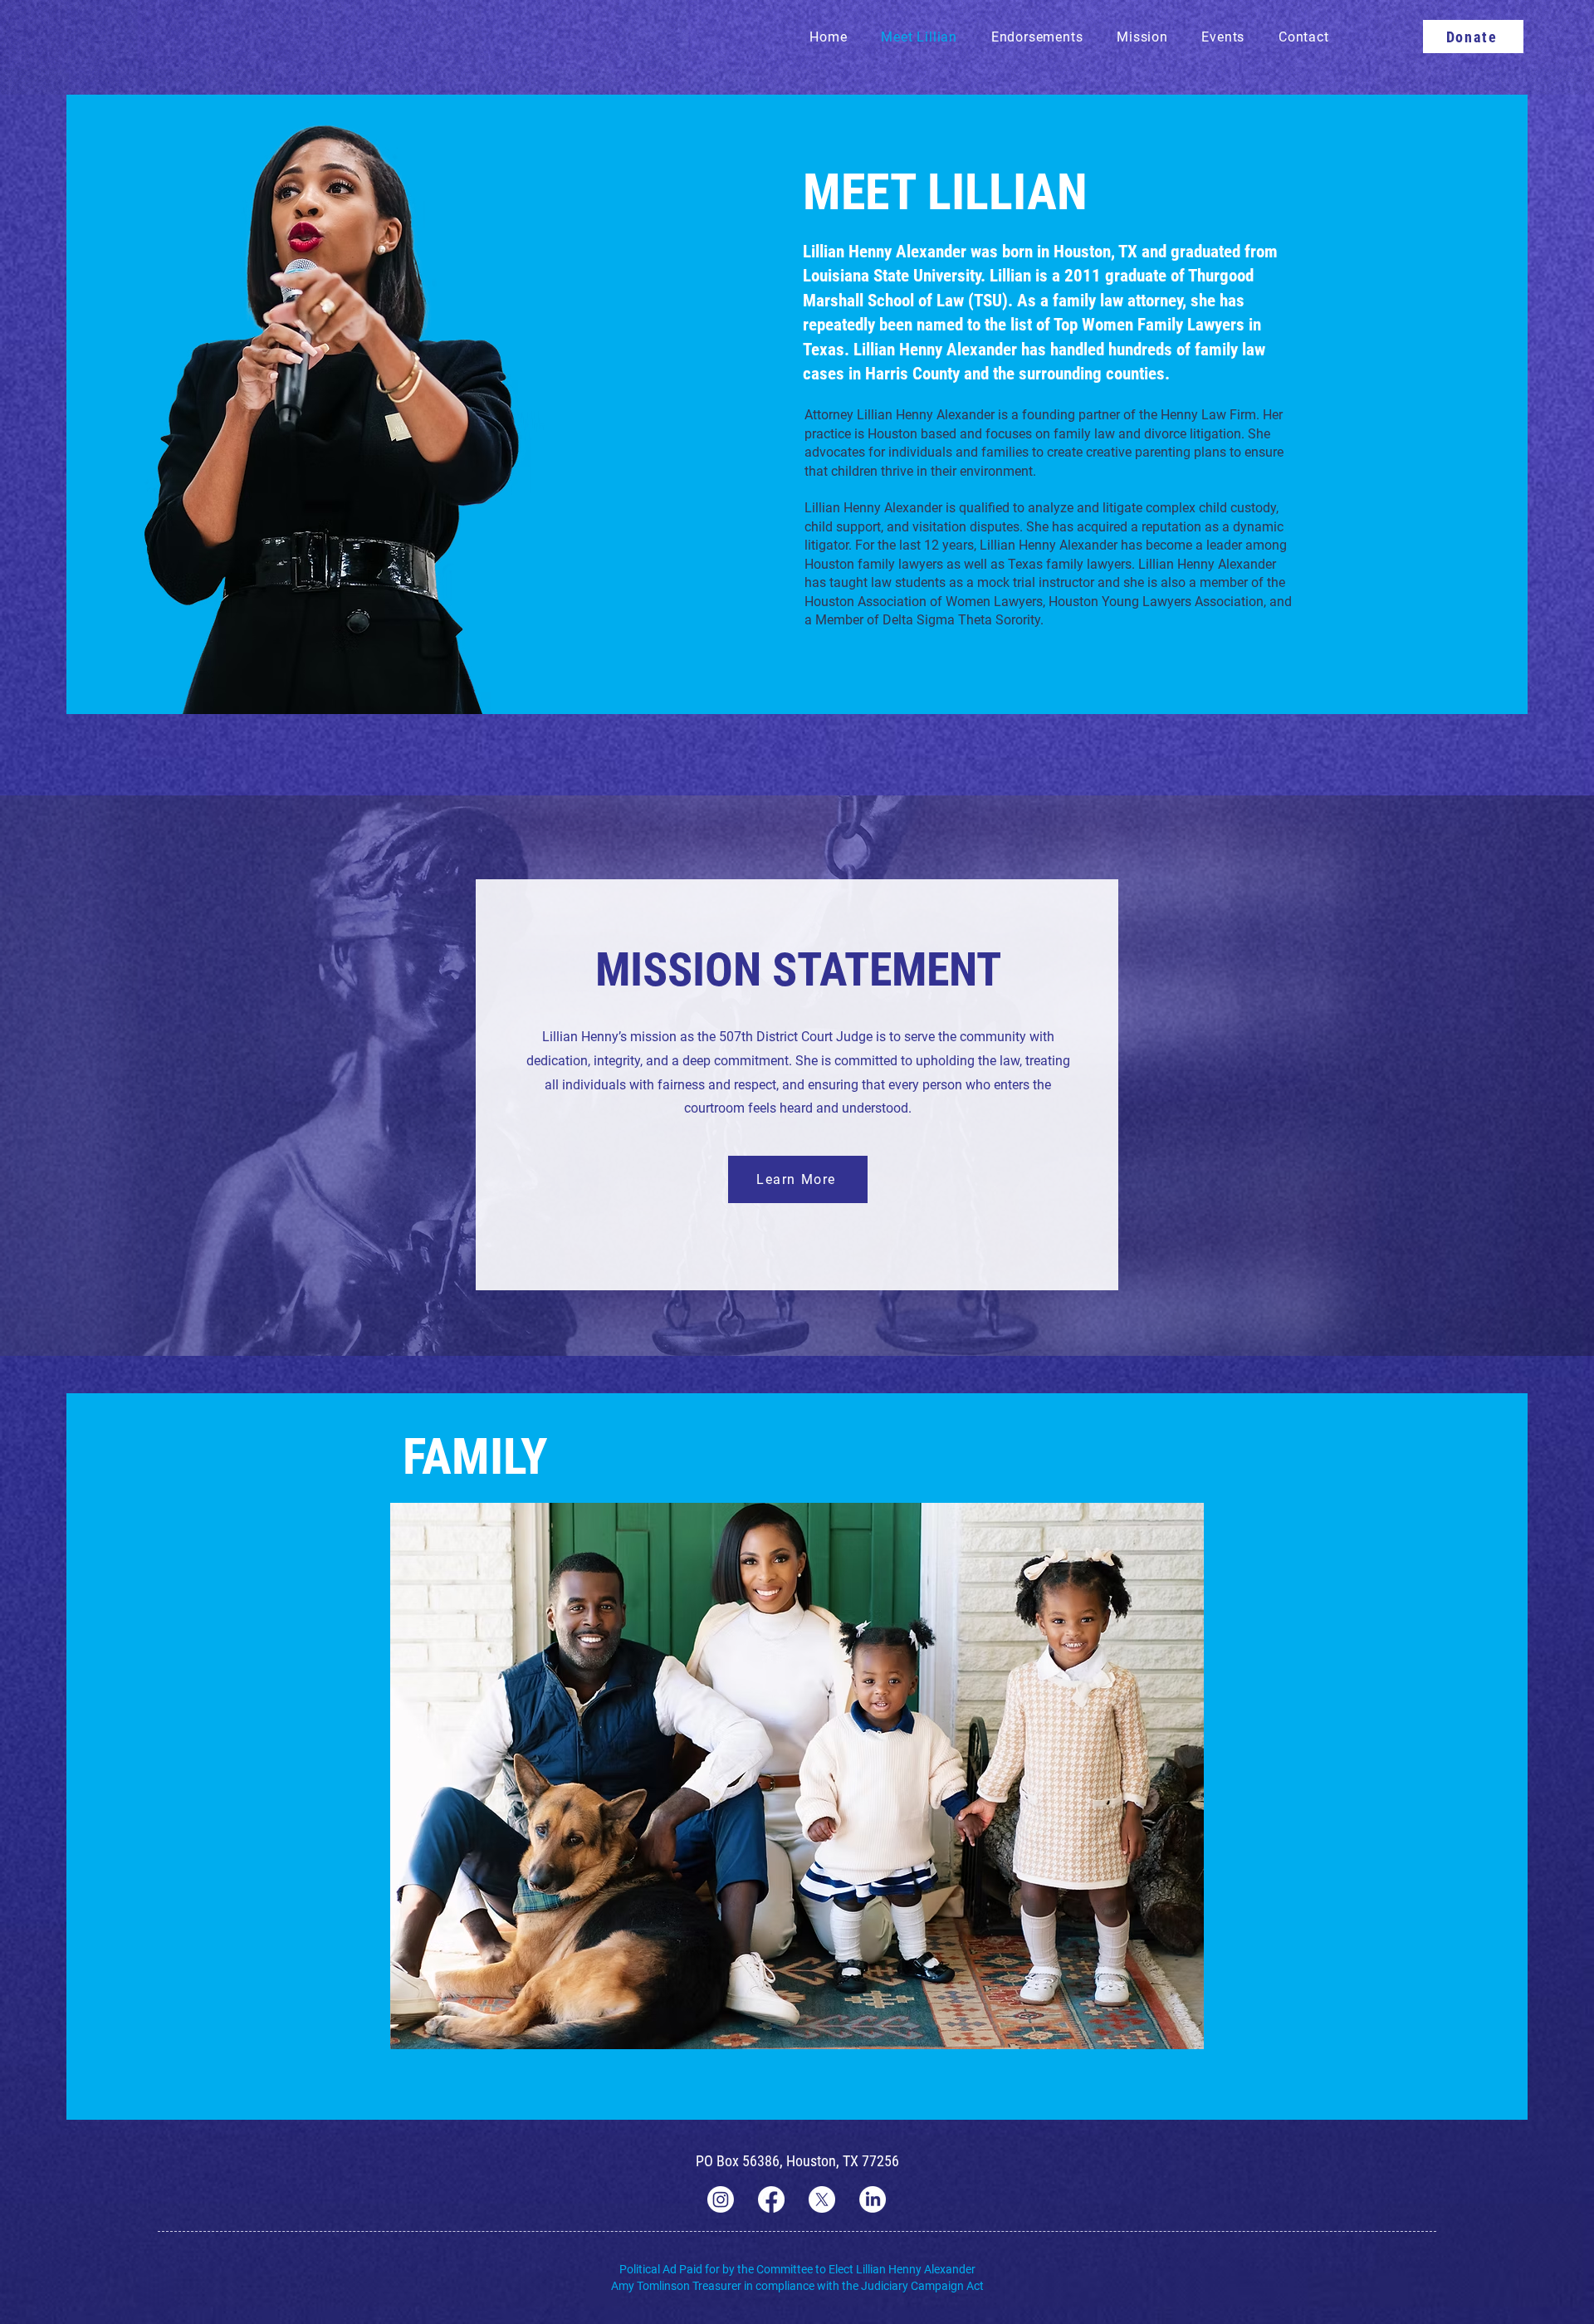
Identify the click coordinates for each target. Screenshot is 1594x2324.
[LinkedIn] (873, 2199)
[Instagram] (721, 2199)
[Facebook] (771, 2199)
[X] (822, 2199)
